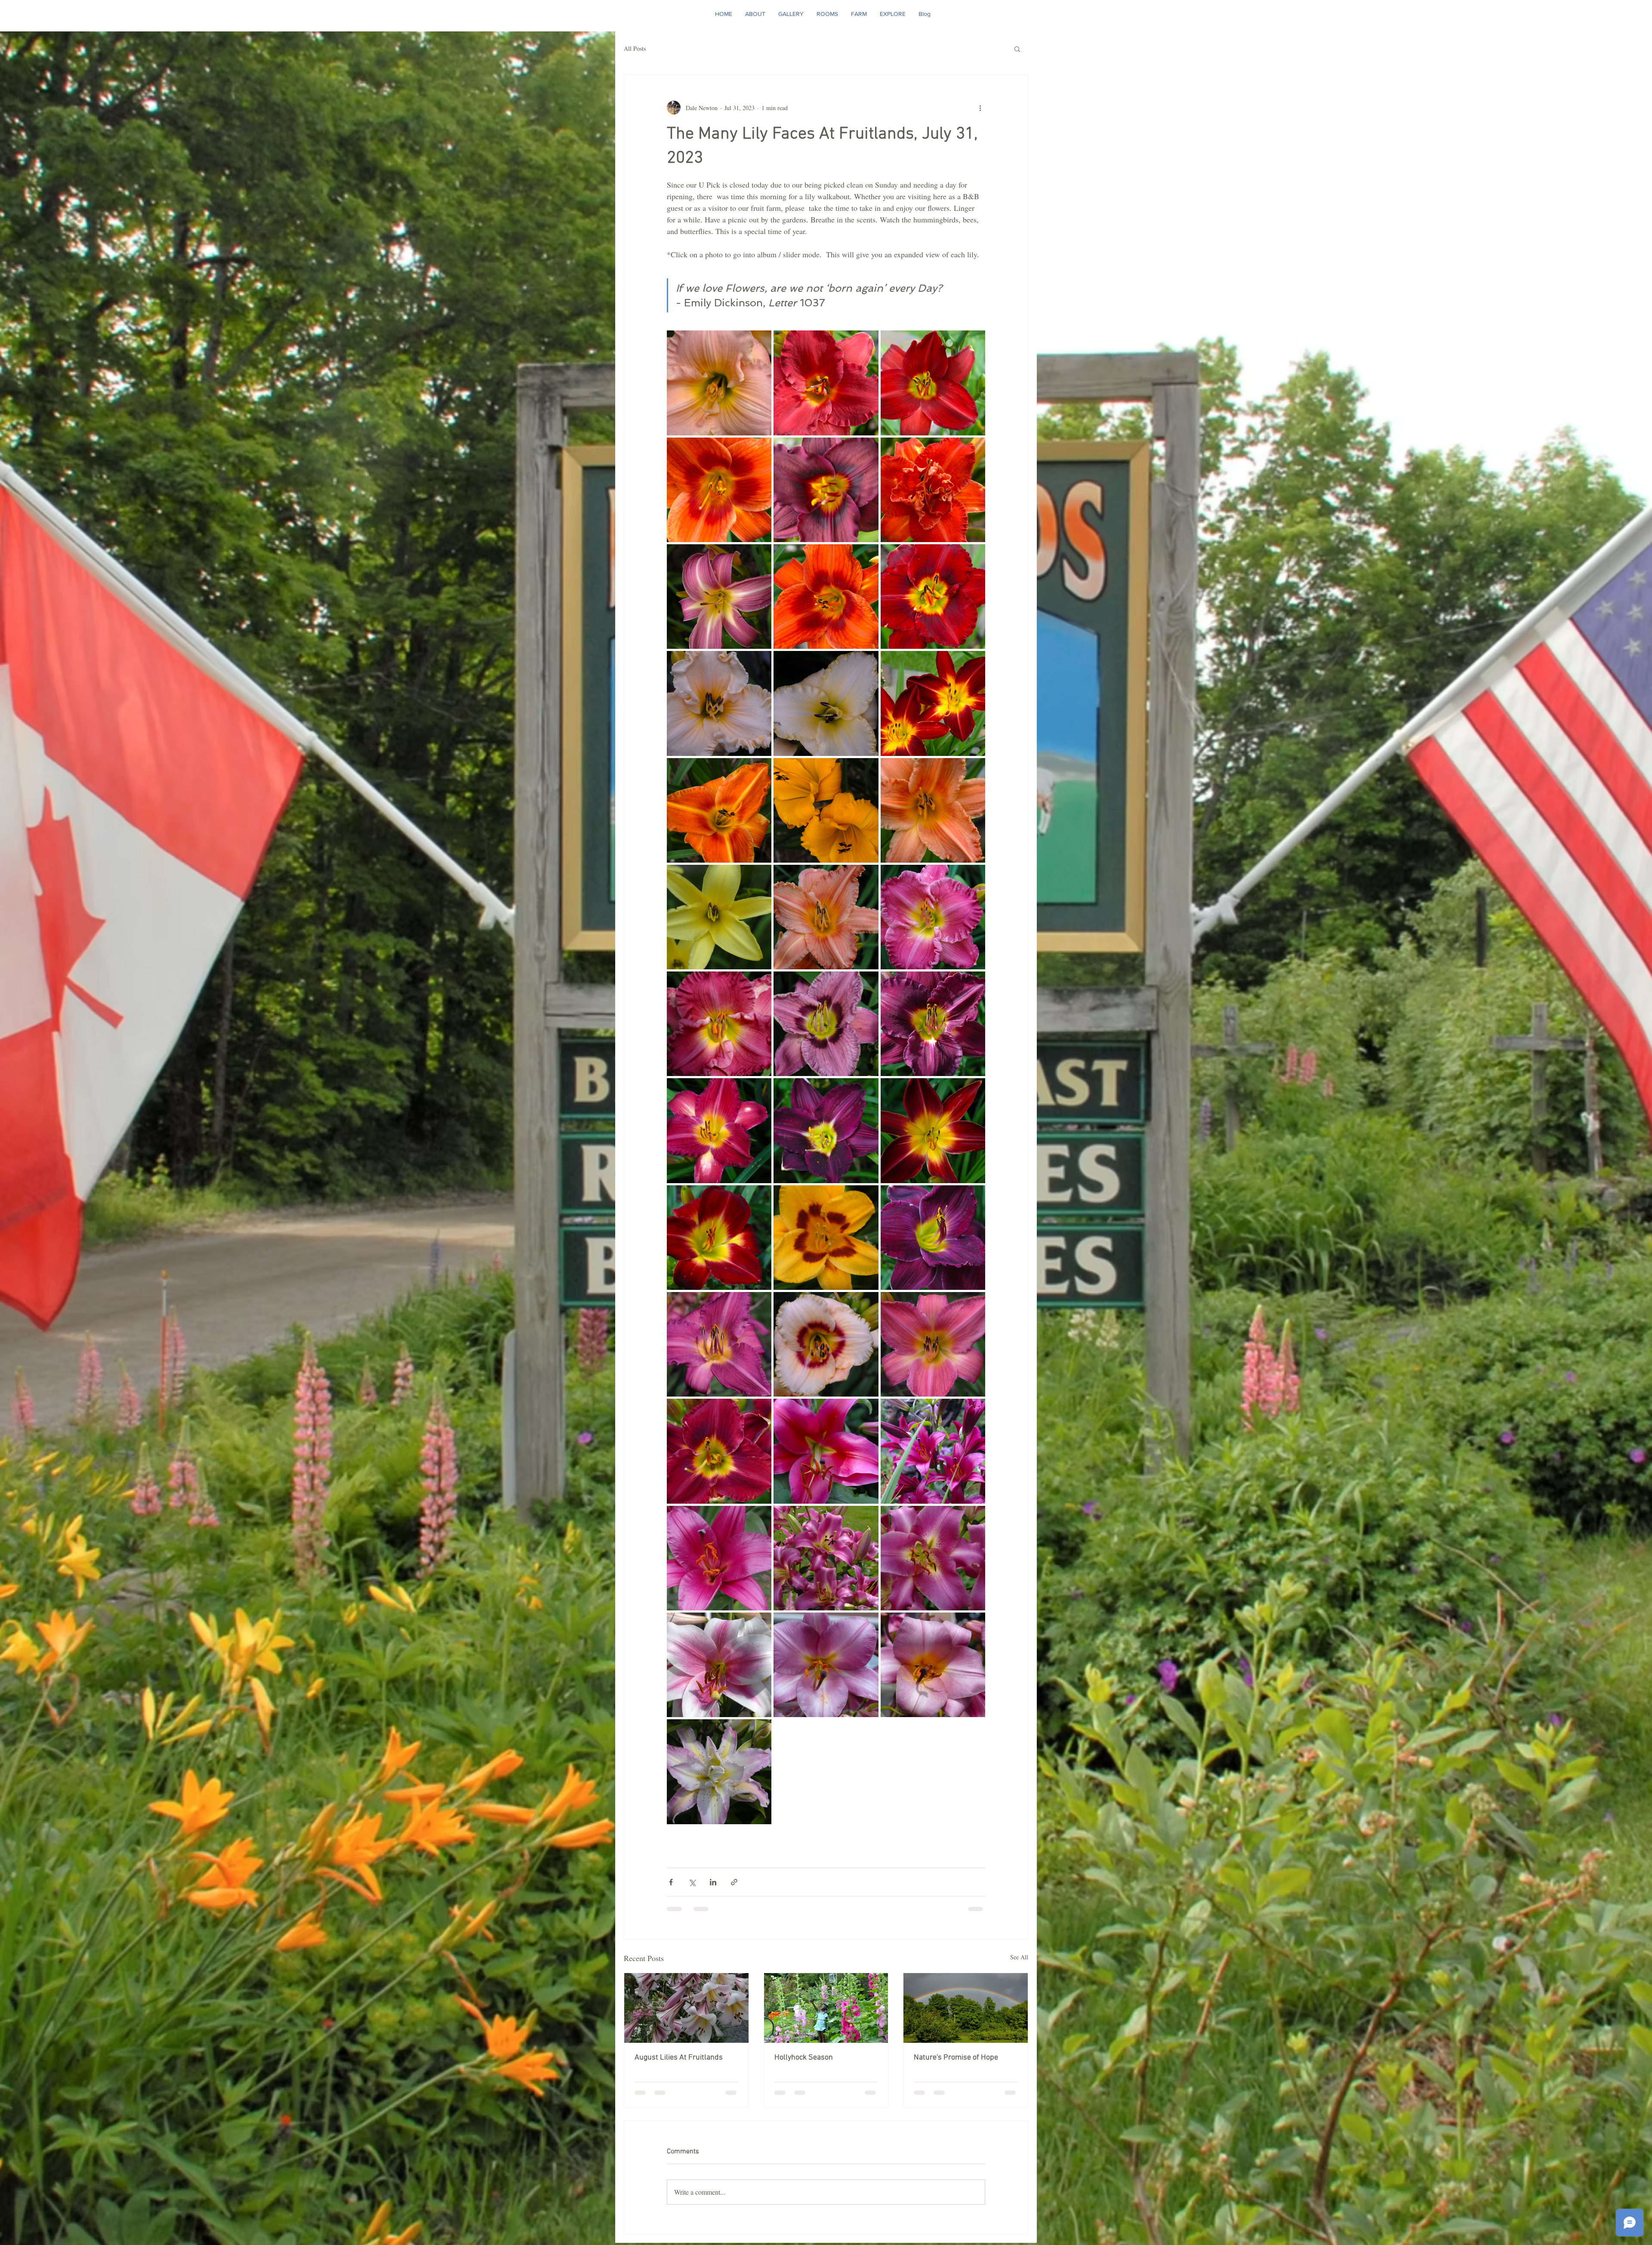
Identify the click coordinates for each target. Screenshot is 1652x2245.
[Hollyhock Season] (826, 2008)
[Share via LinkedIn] (713, 1882)
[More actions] (980, 108)
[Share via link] (734, 1882)
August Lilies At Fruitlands (679, 2058)
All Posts (635, 48)
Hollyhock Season (804, 2058)
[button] (1017, 49)
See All (1019, 1957)
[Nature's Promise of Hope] (966, 2008)
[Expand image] (719, 383)
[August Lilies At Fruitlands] (686, 2008)
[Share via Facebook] (671, 1882)
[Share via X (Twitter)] (692, 1882)
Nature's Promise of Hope (956, 2058)
